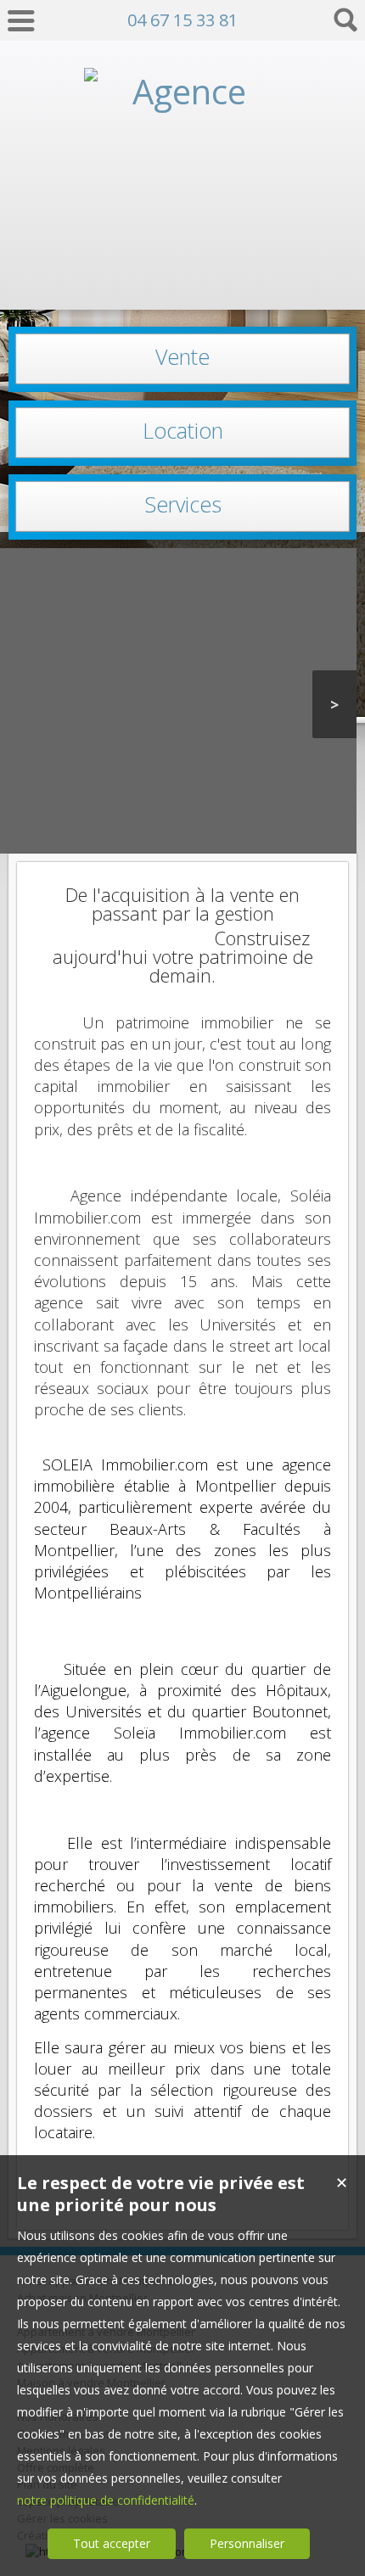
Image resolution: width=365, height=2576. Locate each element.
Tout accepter (112, 2543)
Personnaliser (247, 2543)
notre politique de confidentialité (106, 2500)
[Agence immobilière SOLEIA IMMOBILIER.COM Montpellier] (182, 278)
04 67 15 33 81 (182, 20)
